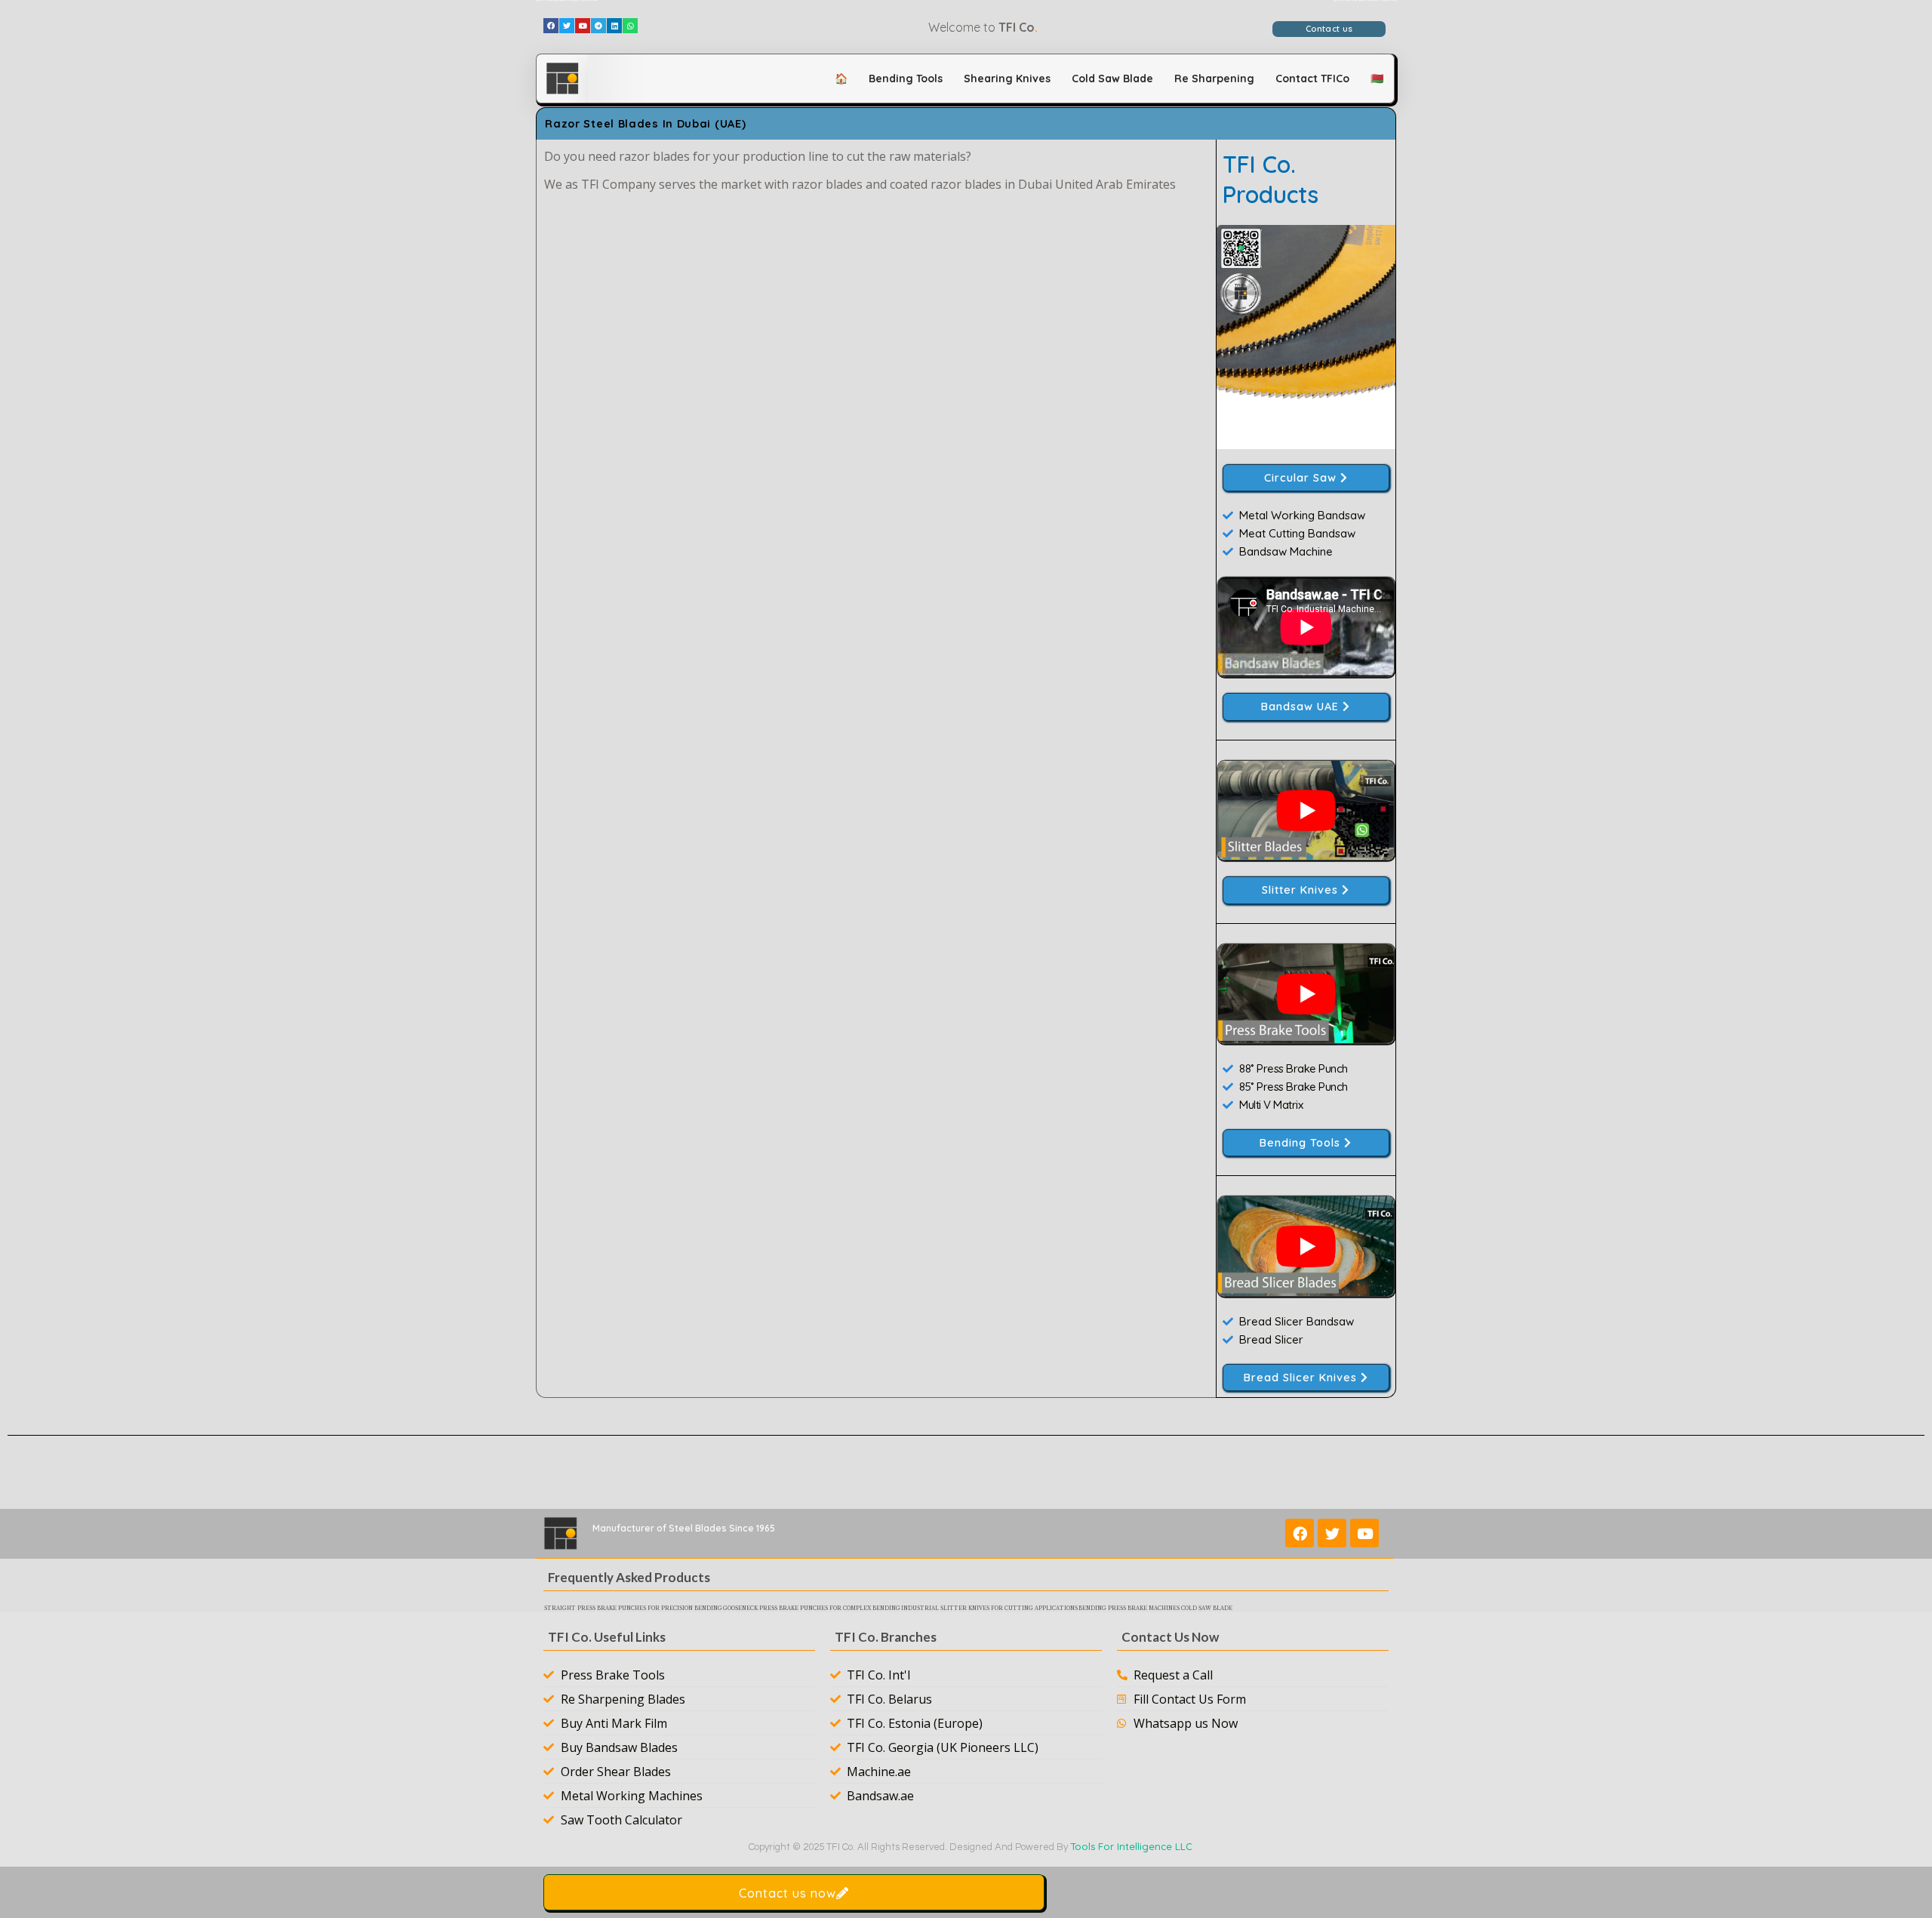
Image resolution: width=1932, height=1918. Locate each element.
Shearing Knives (1007, 79)
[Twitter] (567, 26)
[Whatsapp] (630, 26)
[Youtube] (583, 26)
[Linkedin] (614, 26)
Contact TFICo (1312, 79)
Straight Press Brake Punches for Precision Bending (633, 1609)
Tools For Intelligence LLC (1131, 1846)
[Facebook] (551, 26)
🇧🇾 (1377, 79)
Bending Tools (906, 79)
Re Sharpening (1214, 79)
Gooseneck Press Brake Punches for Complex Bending (812, 1609)
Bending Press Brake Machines (1129, 1609)
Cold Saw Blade (1112, 79)
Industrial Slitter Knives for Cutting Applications (989, 1609)
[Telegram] (598, 26)
